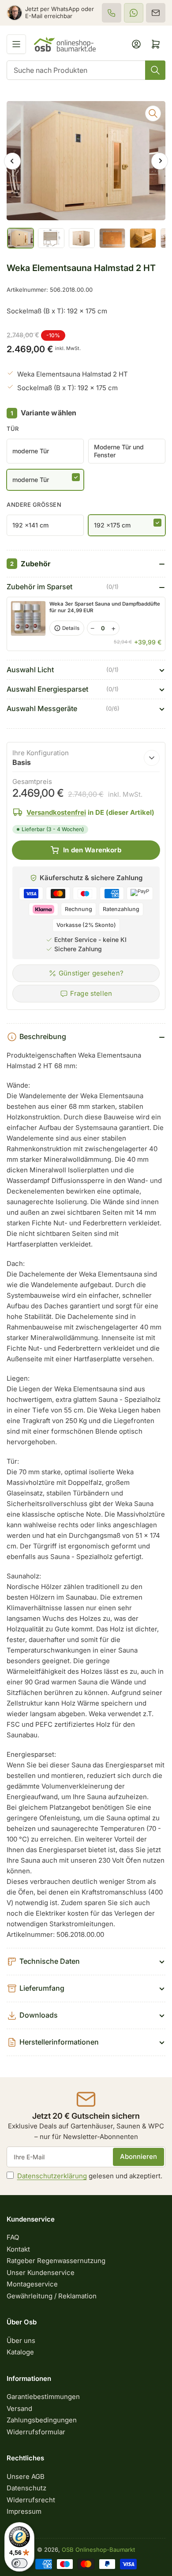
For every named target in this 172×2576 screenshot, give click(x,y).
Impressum (24, 2511)
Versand (19, 2408)
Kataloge (20, 2352)
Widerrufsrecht (31, 2500)
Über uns (21, 2341)
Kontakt (18, 2249)
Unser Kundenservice (41, 2273)
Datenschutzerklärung (52, 2176)
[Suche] (155, 70)
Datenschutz (26, 2488)
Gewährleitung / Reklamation (52, 2296)
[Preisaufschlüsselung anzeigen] (152, 758)
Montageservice (32, 2284)
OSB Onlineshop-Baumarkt (98, 2550)
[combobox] (86, 70)
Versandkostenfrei (56, 812)
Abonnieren (138, 2156)
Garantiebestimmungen (43, 2397)
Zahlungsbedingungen (42, 2420)
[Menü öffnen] (16, 44)
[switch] (19, 2563)
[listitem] (112, 13)
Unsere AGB (26, 2476)
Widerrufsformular (36, 2432)
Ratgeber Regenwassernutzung (56, 2261)
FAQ (13, 2237)
